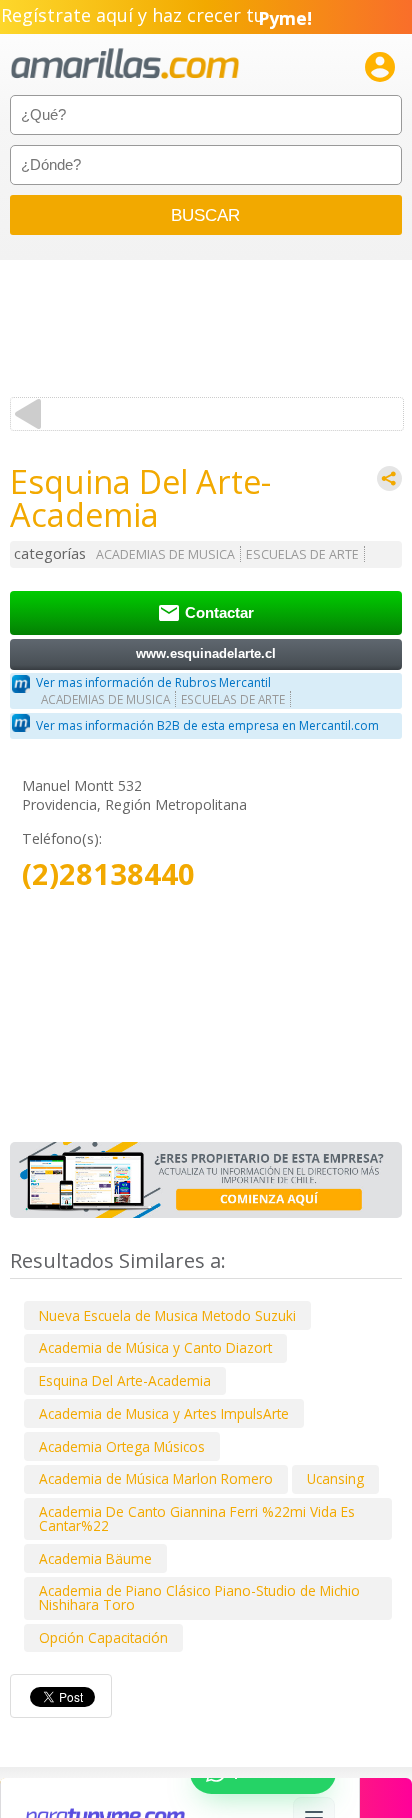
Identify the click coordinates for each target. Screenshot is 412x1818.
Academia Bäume (95, 1558)
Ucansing (335, 1478)
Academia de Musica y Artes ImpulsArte (164, 1413)
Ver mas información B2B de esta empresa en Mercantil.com (207, 725)
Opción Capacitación (103, 1637)
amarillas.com (125, 64)
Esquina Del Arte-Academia (125, 1380)
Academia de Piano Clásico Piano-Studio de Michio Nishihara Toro (199, 1597)
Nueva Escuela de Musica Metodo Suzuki (167, 1315)
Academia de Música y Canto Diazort (155, 1347)
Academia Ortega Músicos (122, 1446)
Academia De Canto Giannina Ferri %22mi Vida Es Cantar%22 (197, 1518)
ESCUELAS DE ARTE (302, 554)
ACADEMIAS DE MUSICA (165, 554)
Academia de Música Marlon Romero (156, 1478)
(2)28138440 (108, 874)
